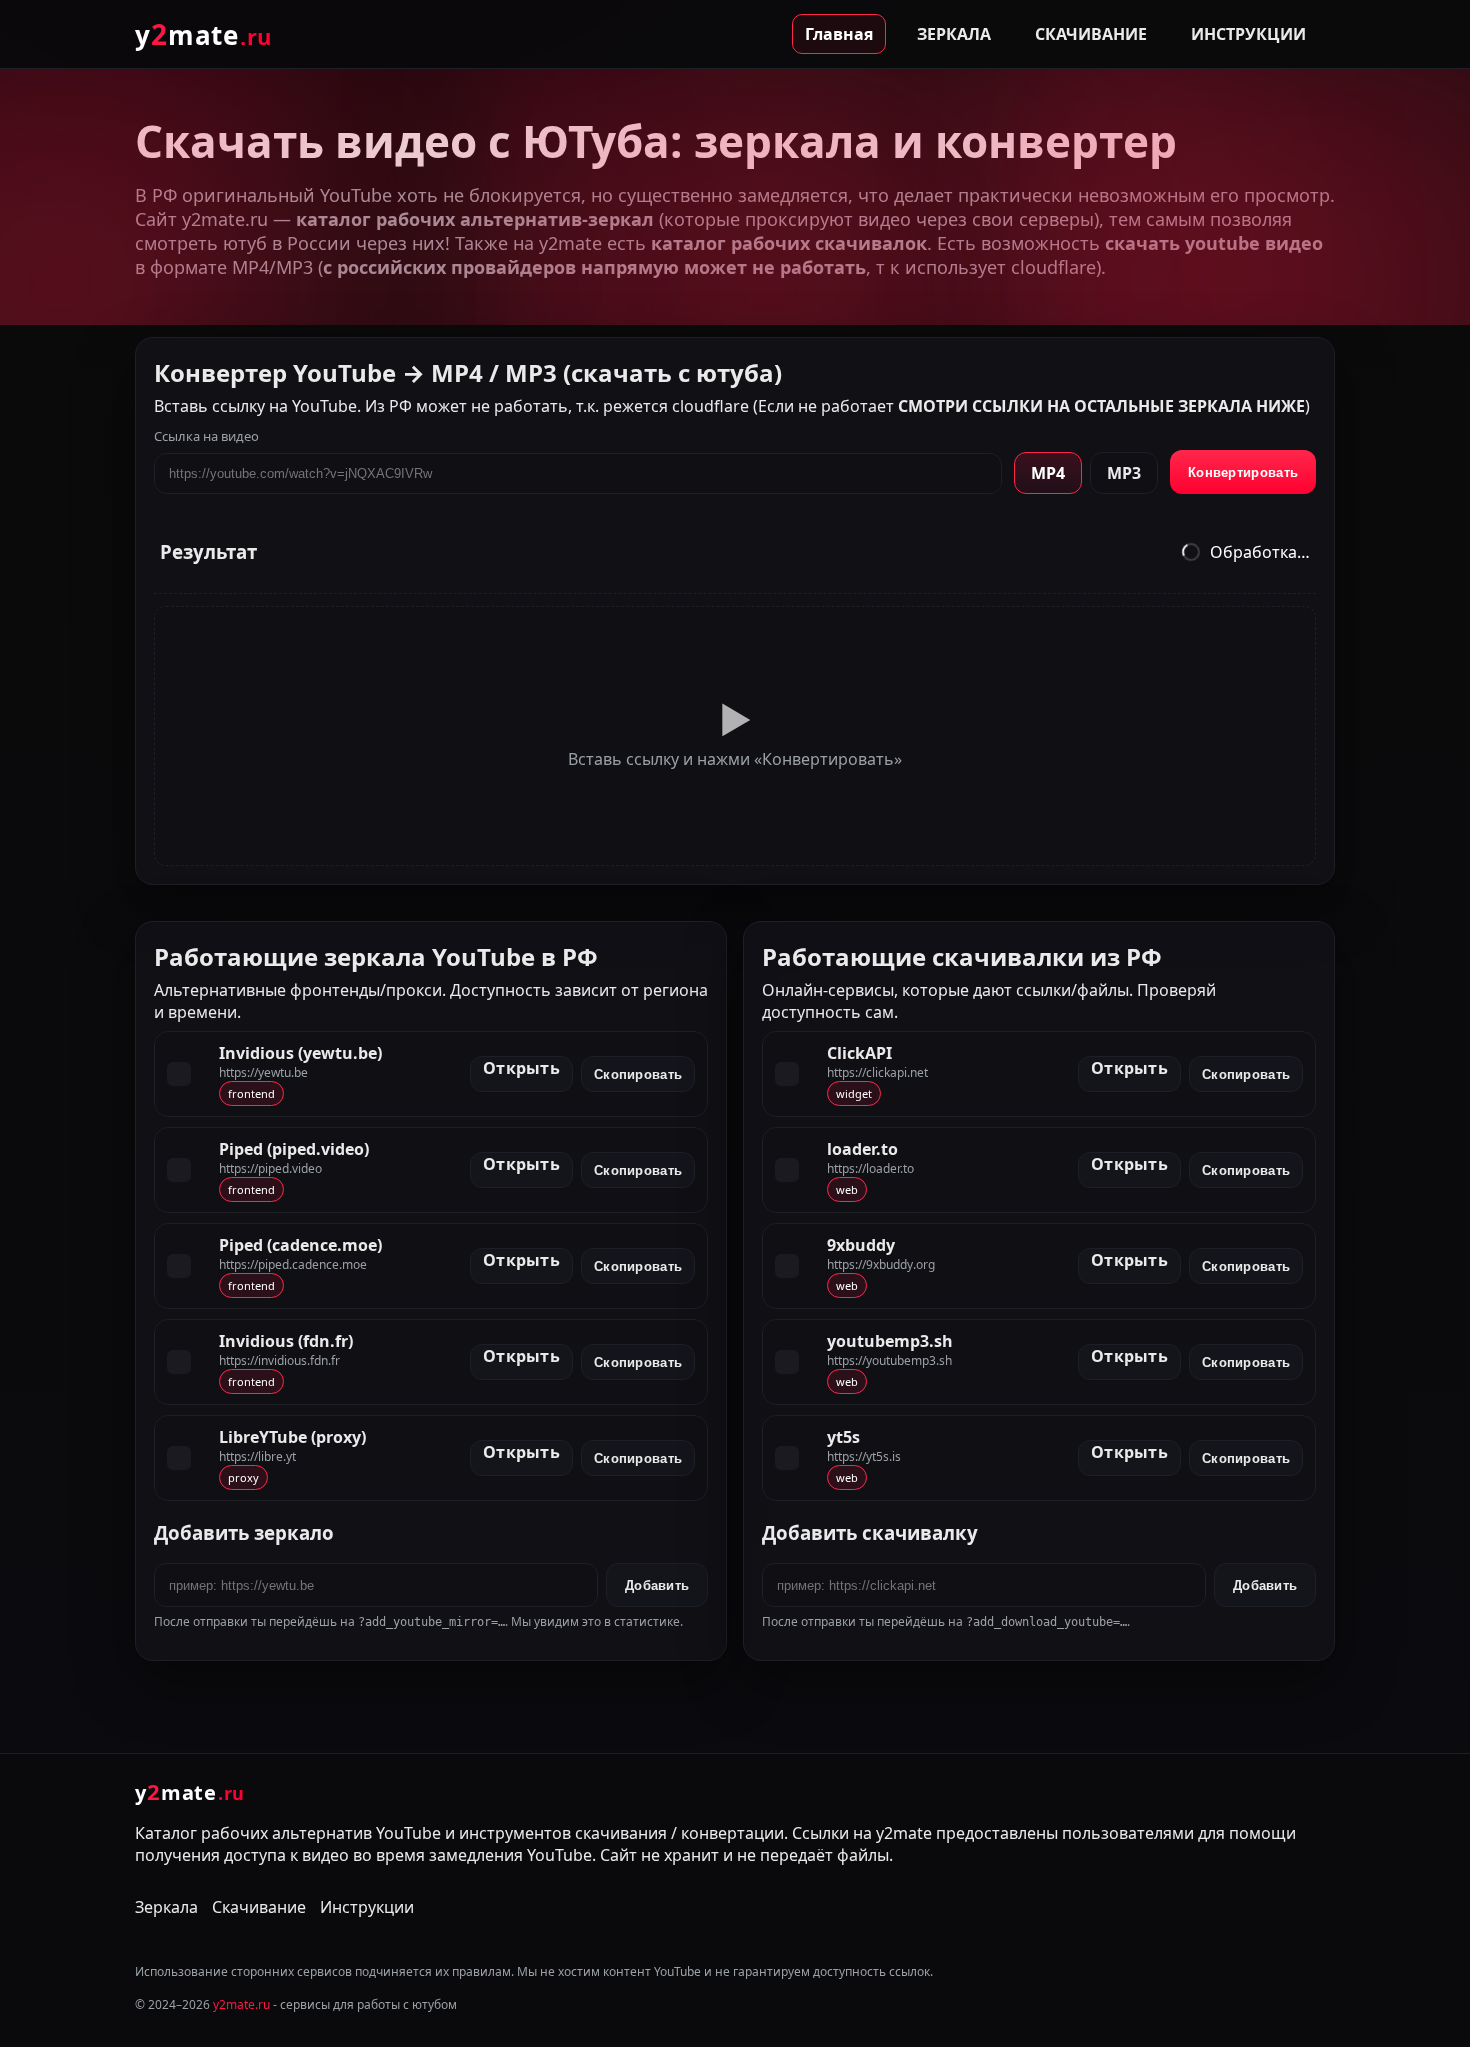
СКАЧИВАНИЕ (1091, 34)
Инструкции (367, 1907)
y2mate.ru (241, 2004)
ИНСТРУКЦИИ (1248, 34)
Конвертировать (1243, 472)
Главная (839, 34)
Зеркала (166, 1907)
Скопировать (638, 1073)
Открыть (521, 1068)
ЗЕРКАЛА (954, 34)
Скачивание (259, 1907)
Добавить (657, 1585)
